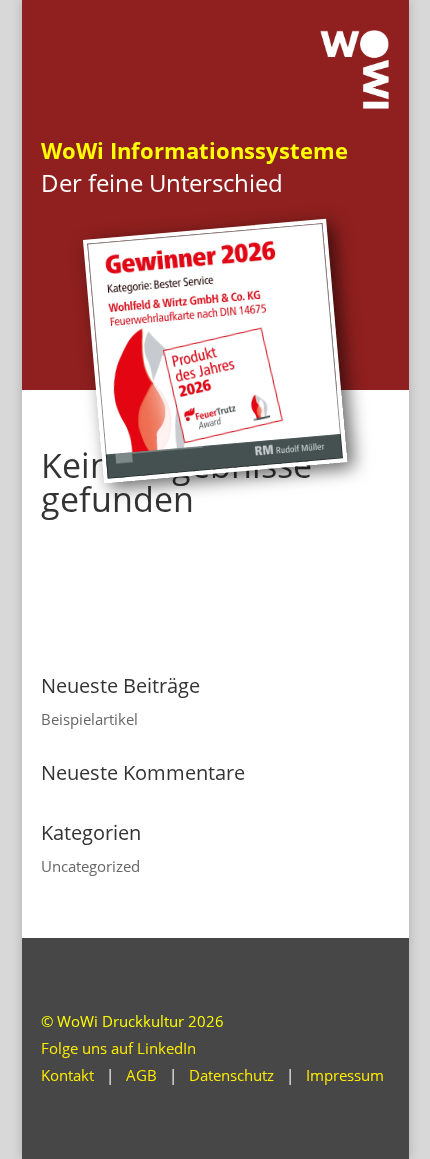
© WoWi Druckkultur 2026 (132, 1021)
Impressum (345, 1075)
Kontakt (67, 1075)
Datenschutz (231, 1075)
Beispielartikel (89, 719)
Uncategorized (90, 866)
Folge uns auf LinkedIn (118, 1048)
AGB (141, 1075)
